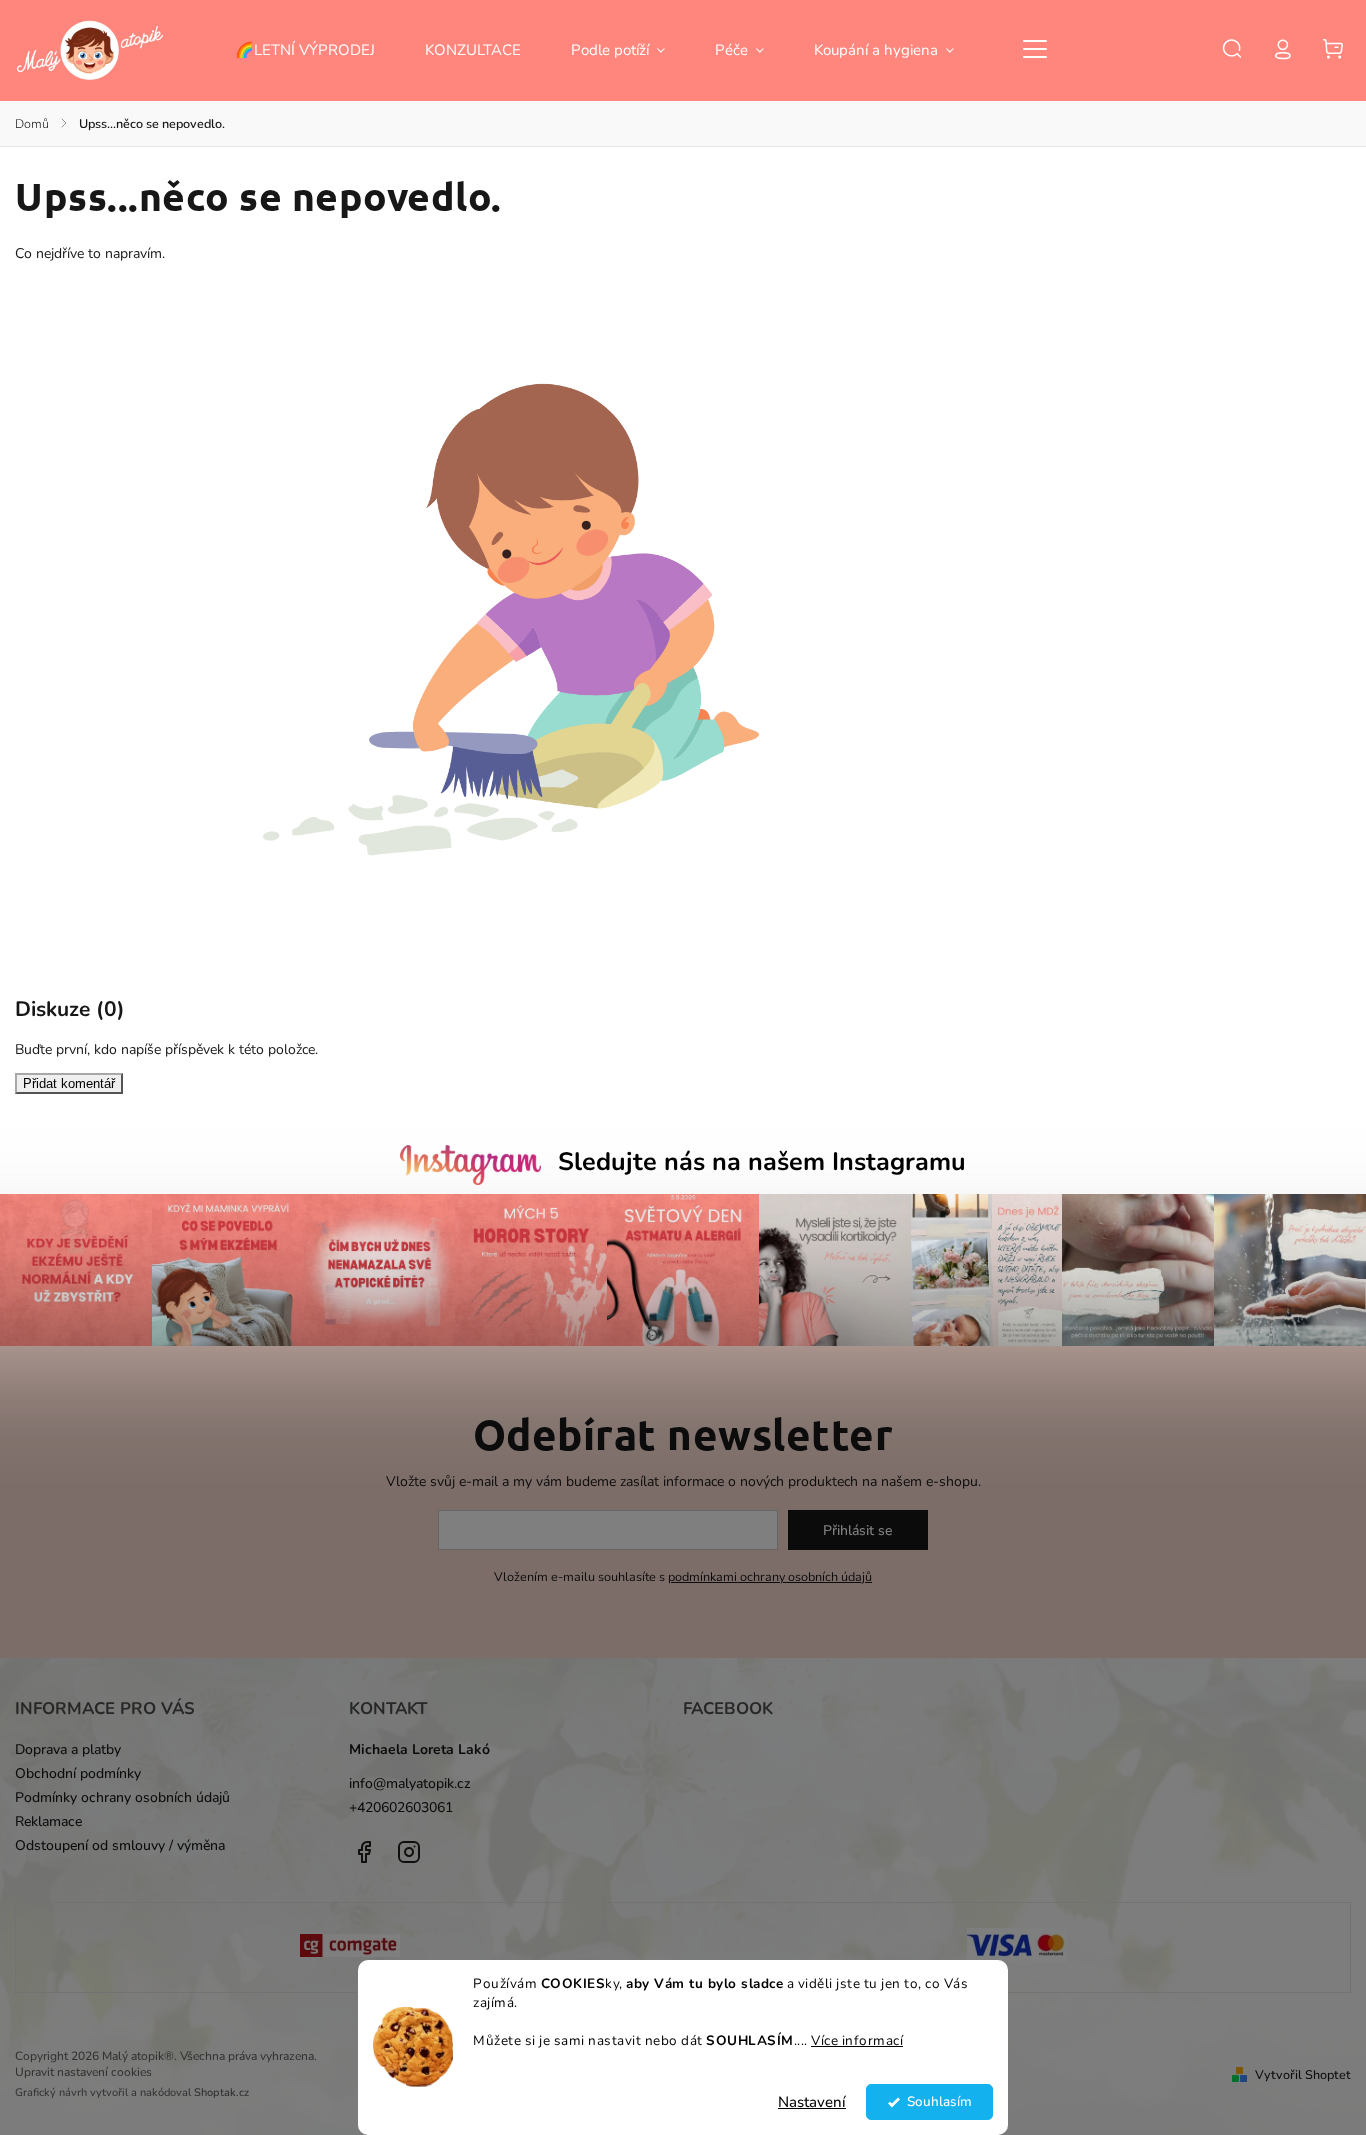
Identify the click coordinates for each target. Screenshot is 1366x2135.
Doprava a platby (68, 1749)
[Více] (1035, 49)
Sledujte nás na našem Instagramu (762, 1162)
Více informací (857, 2040)
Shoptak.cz (221, 2092)
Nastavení (812, 2102)
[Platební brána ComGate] (349, 1948)
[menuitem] (317, 50)
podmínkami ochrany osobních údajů (770, 1576)
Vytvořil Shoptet (1303, 2074)
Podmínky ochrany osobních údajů (122, 1797)
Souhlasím (939, 2101)
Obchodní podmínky (78, 1773)
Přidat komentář (69, 1083)
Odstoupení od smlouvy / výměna (120, 1845)
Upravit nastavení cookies (83, 2072)
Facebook (364, 1852)
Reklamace (48, 1821)
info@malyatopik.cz (410, 1783)
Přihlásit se (857, 1530)
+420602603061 (401, 1807)
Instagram (409, 1852)
